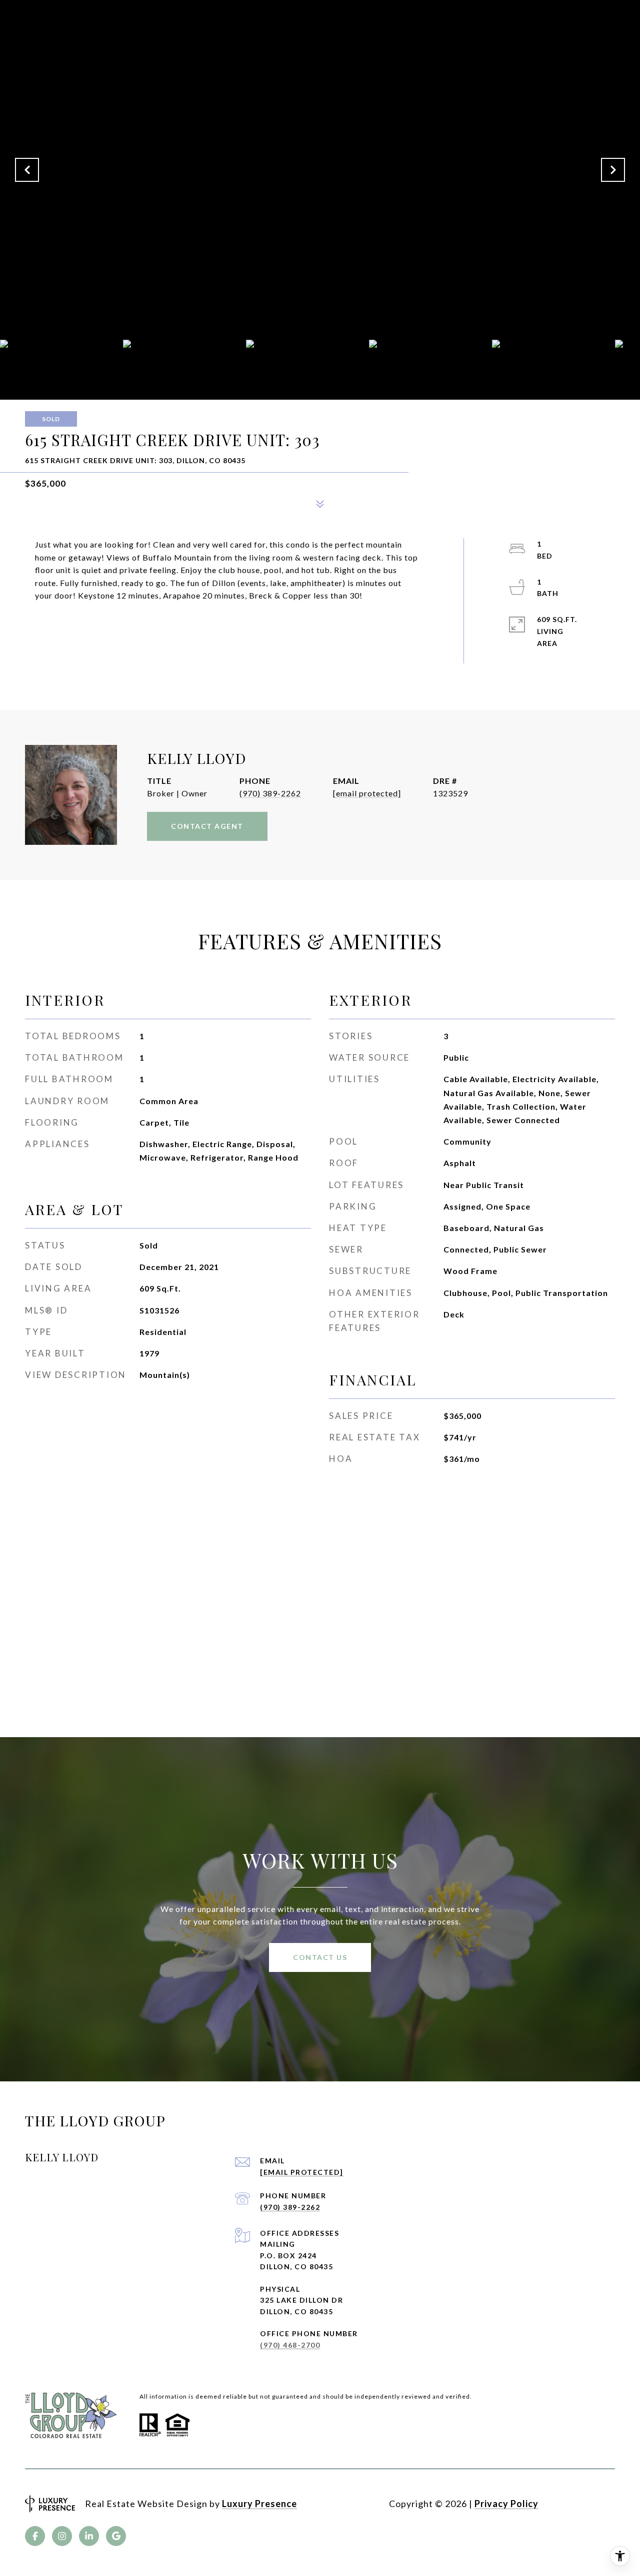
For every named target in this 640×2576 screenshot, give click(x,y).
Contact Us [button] (320, 1957)
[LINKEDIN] (89, 2536)
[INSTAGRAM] (62, 2536)
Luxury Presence (259, 2504)
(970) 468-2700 (290, 2345)
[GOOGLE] (116, 2536)
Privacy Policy (506, 2504)
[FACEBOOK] (35, 2536)
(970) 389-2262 (270, 793)
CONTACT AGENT (207, 826)
